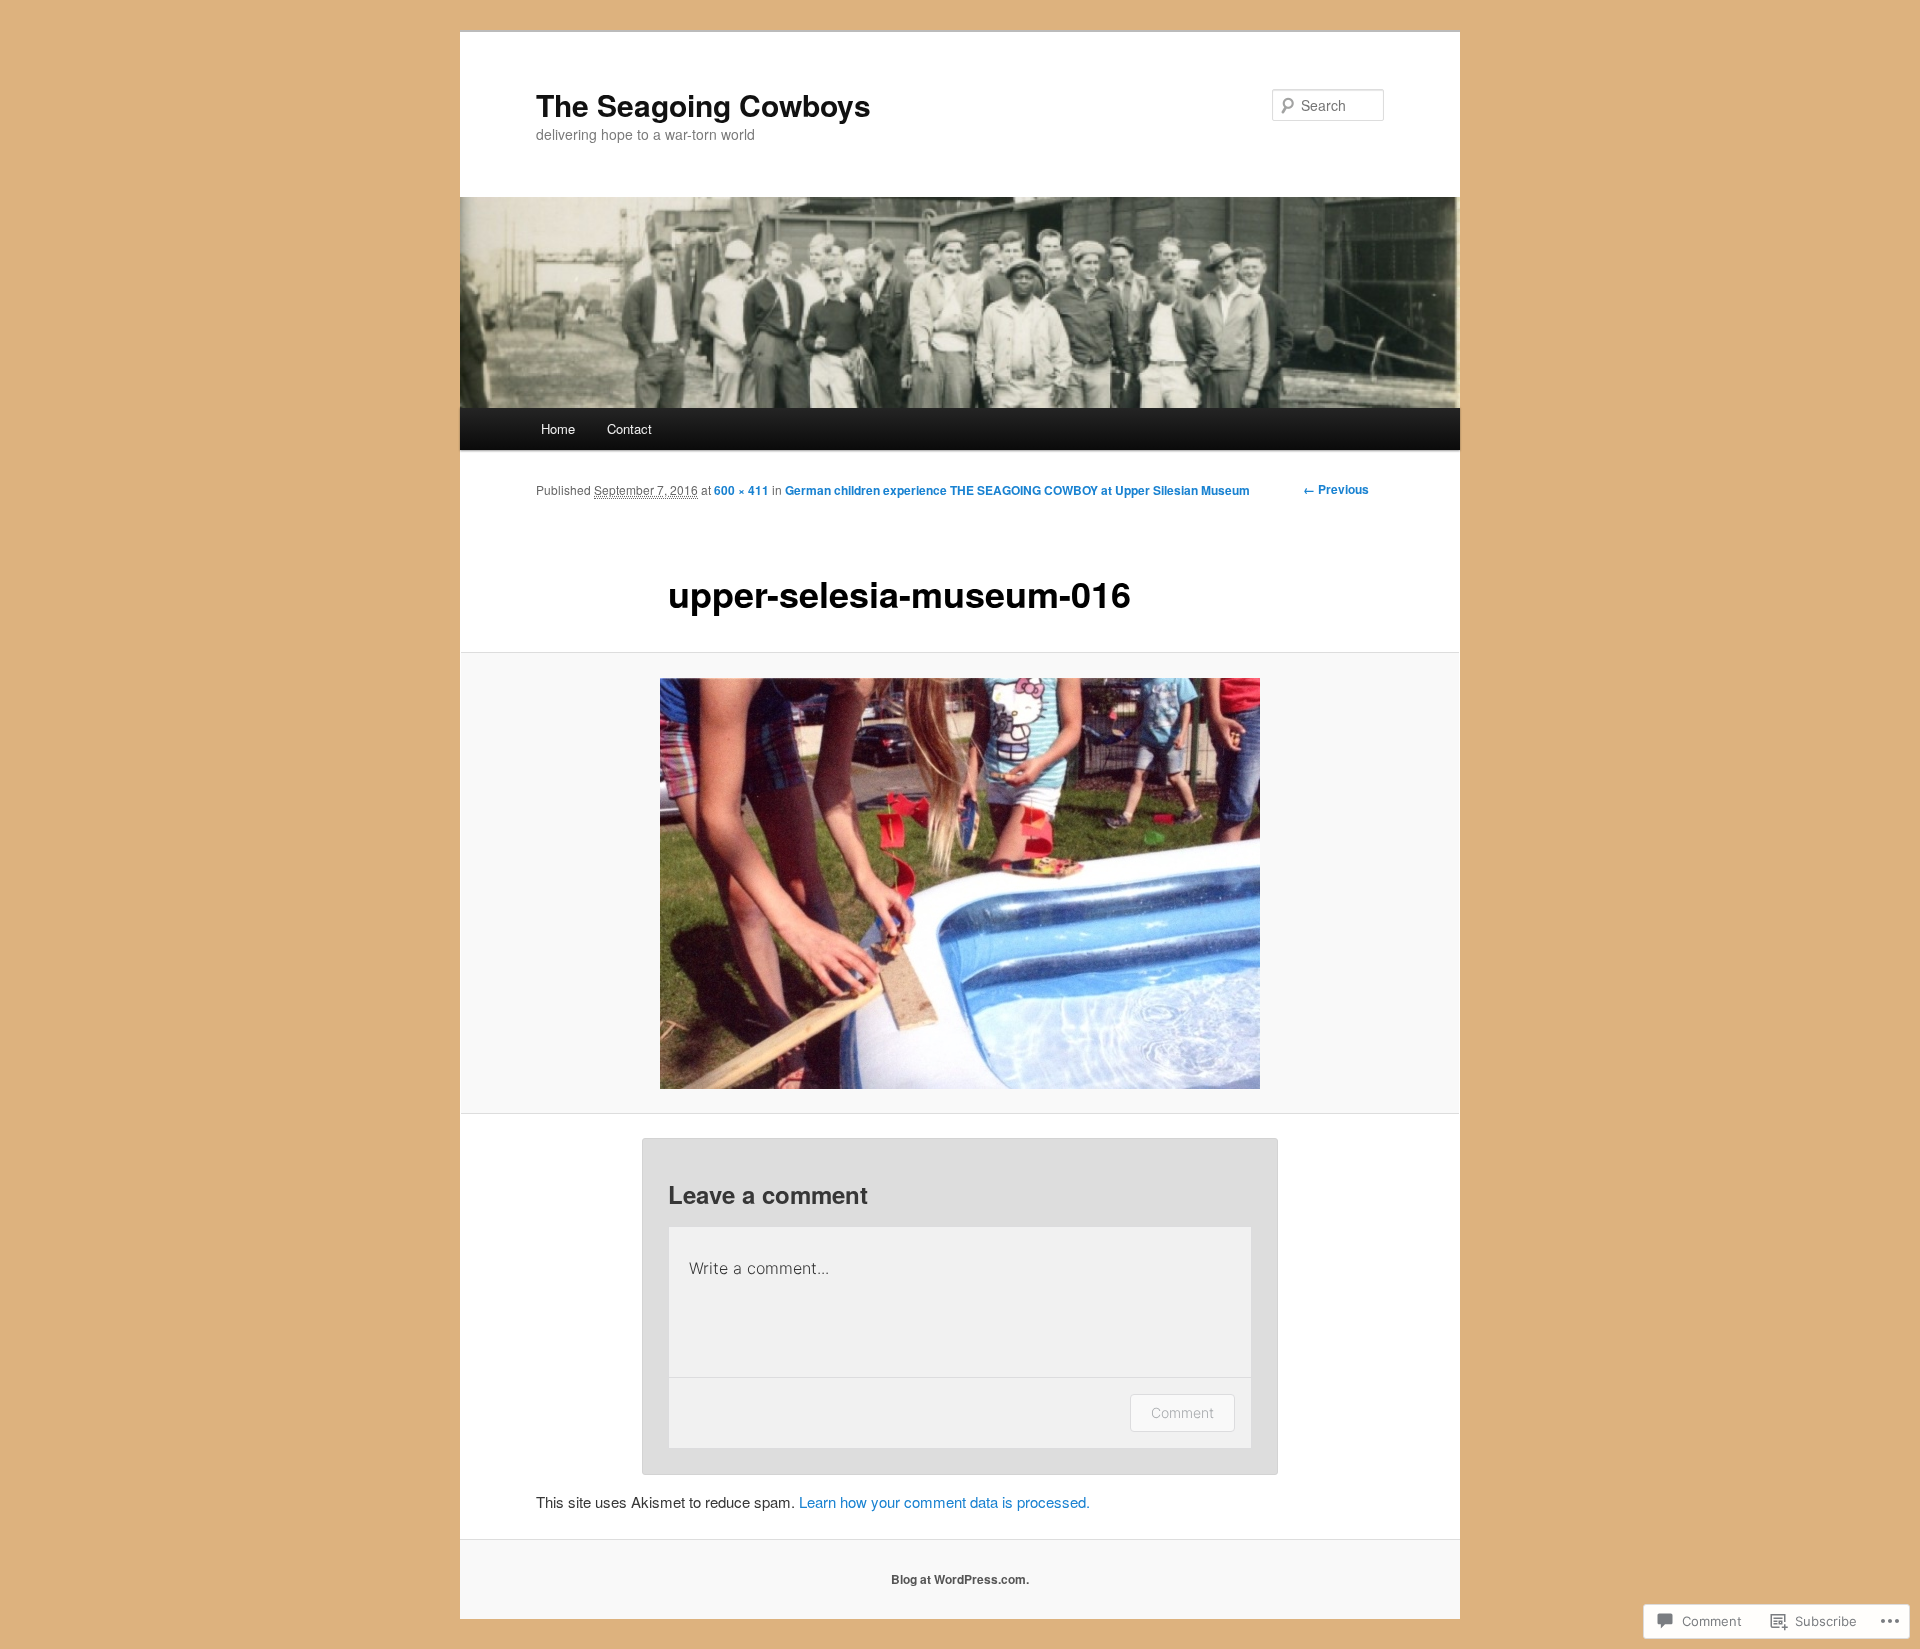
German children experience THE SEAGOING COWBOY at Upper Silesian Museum (1017, 490)
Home (558, 428)
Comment (1182, 1412)
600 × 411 (741, 490)
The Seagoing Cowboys (703, 104)
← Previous (1336, 489)
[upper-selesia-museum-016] (960, 883)
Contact (629, 428)
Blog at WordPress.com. (960, 1579)
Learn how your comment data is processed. (944, 1501)
